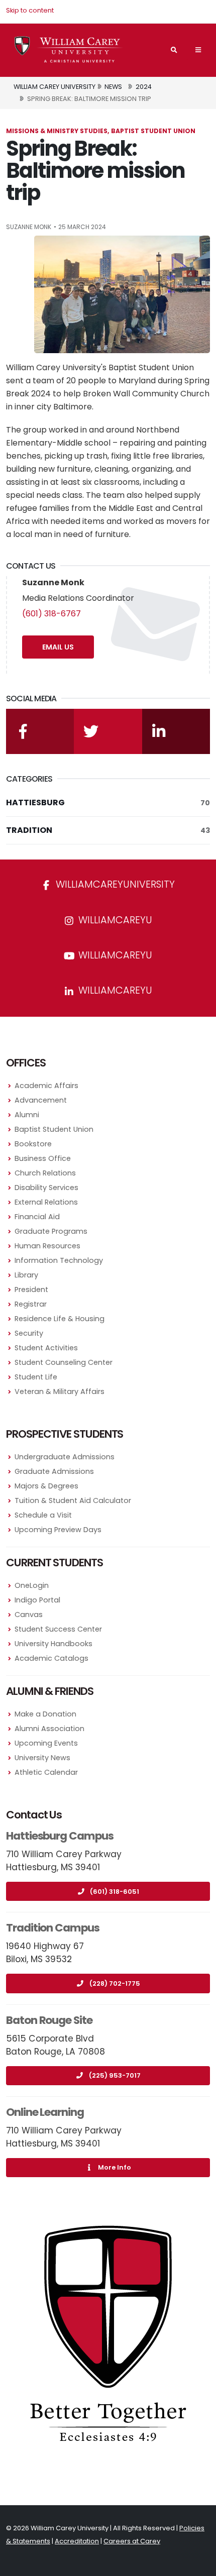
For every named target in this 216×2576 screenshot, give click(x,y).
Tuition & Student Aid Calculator (73, 1500)
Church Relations (45, 1173)
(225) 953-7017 (115, 2075)
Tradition (108, 830)
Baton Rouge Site (49, 2020)
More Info (115, 2167)
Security (29, 1333)
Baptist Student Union (54, 1129)
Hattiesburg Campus (60, 1836)
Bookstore (33, 1144)
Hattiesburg (108, 802)
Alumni (27, 1115)
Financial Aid (37, 1217)
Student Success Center (58, 1629)
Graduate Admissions (54, 1471)
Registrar (31, 1304)
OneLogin (32, 1585)
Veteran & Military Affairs (60, 1391)
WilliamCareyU (114, 955)
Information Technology (59, 1260)
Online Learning (45, 2112)
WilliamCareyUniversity (114, 884)
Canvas (29, 1615)
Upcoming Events (46, 1743)
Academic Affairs (46, 1086)
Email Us (58, 647)
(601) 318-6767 (51, 614)
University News (42, 1758)
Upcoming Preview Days (58, 1530)
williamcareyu (114, 920)
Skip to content (30, 10)
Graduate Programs (51, 1231)
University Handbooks (53, 1644)
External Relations (46, 1202)
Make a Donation (45, 1714)
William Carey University (55, 87)
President (31, 1290)
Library (26, 1275)
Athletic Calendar (46, 1772)
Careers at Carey (132, 2541)
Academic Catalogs (51, 1658)
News (113, 87)
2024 (144, 87)
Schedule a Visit (43, 1515)
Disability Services (46, 1188)
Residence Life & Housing (60, 1319)
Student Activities (46, 1348)
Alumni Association (49, 1729)
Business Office (43, 1158)
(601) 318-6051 (115, 1892)
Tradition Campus (53, 1928)
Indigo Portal (37, 1600)
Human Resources (47, 1246)
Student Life (36, 1377)
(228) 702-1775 (115, 1983)
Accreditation (77, 2541)
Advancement (41, 1100)
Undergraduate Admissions (65, 1457)
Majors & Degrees (46, 1486)
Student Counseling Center (64, 1362)
